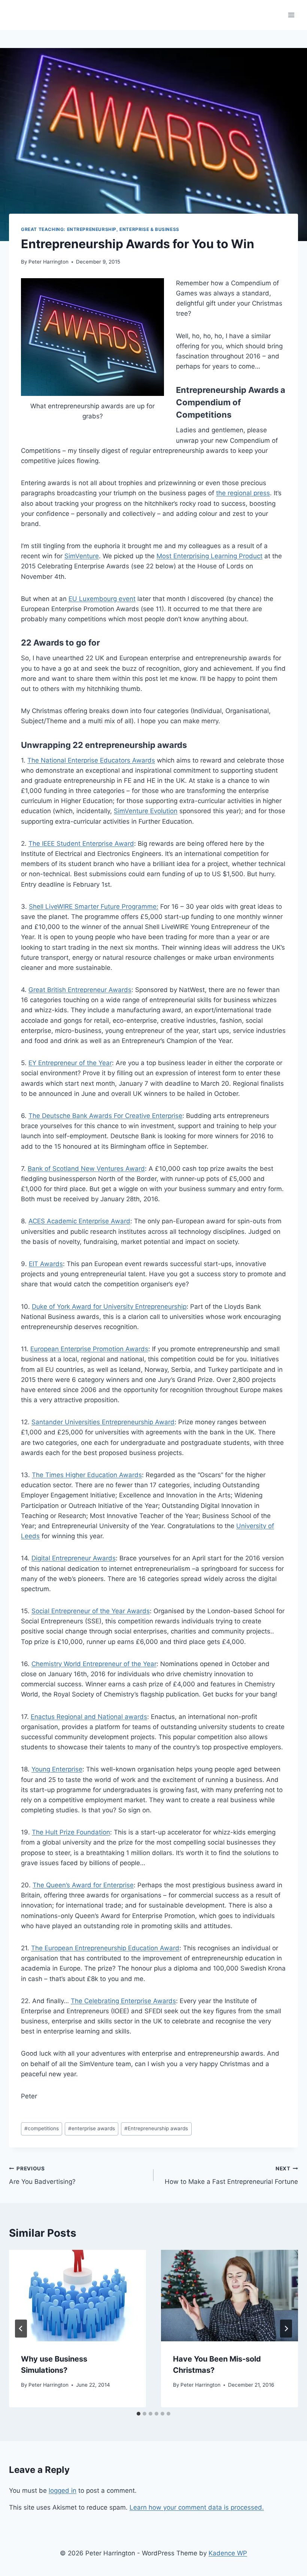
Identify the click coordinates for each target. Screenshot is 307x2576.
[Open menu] (291, 15)
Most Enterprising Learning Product (209, 556)
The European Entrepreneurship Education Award (105, 1948)
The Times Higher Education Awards (87, 1475)
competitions (42, 2128)
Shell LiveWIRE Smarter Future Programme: (94, 907)
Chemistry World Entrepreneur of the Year (94, 1664)
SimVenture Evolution (146, 811)
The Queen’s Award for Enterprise (83, 1885)
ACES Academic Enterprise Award (79, 1221)
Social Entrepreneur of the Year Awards (91, 1611)
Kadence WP (228, 2553)
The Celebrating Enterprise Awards (123, 2001)
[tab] (139, 2414)
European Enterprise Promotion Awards (89, 1349)
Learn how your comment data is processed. (197, 2507)
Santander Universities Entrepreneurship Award (103, 1422)
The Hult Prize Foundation (71, 1832)
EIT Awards (46, 1264)
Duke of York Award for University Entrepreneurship (109, 1307)
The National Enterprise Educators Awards (91, 760)
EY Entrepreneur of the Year (70, 1063)
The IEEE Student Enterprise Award (81, 844)
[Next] (286, 2329)
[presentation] (77, 2296)
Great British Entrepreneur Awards (80, 990)
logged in (63, 2491)
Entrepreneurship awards (156, 2128)
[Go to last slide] (21, 2329)
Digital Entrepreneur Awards (74, 1558)
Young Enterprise (57, 1769)
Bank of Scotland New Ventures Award (86, 1169)
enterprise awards (92, 2128)
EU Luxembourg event (102, 599)
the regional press (243, 493)
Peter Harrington (48, 262)
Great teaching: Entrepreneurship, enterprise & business (100, 229)
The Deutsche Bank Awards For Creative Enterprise (105, 1116)
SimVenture (82, 556)
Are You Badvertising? (42, 2175)
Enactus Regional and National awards (89, 1717)
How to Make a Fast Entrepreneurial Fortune (231, 2175)
